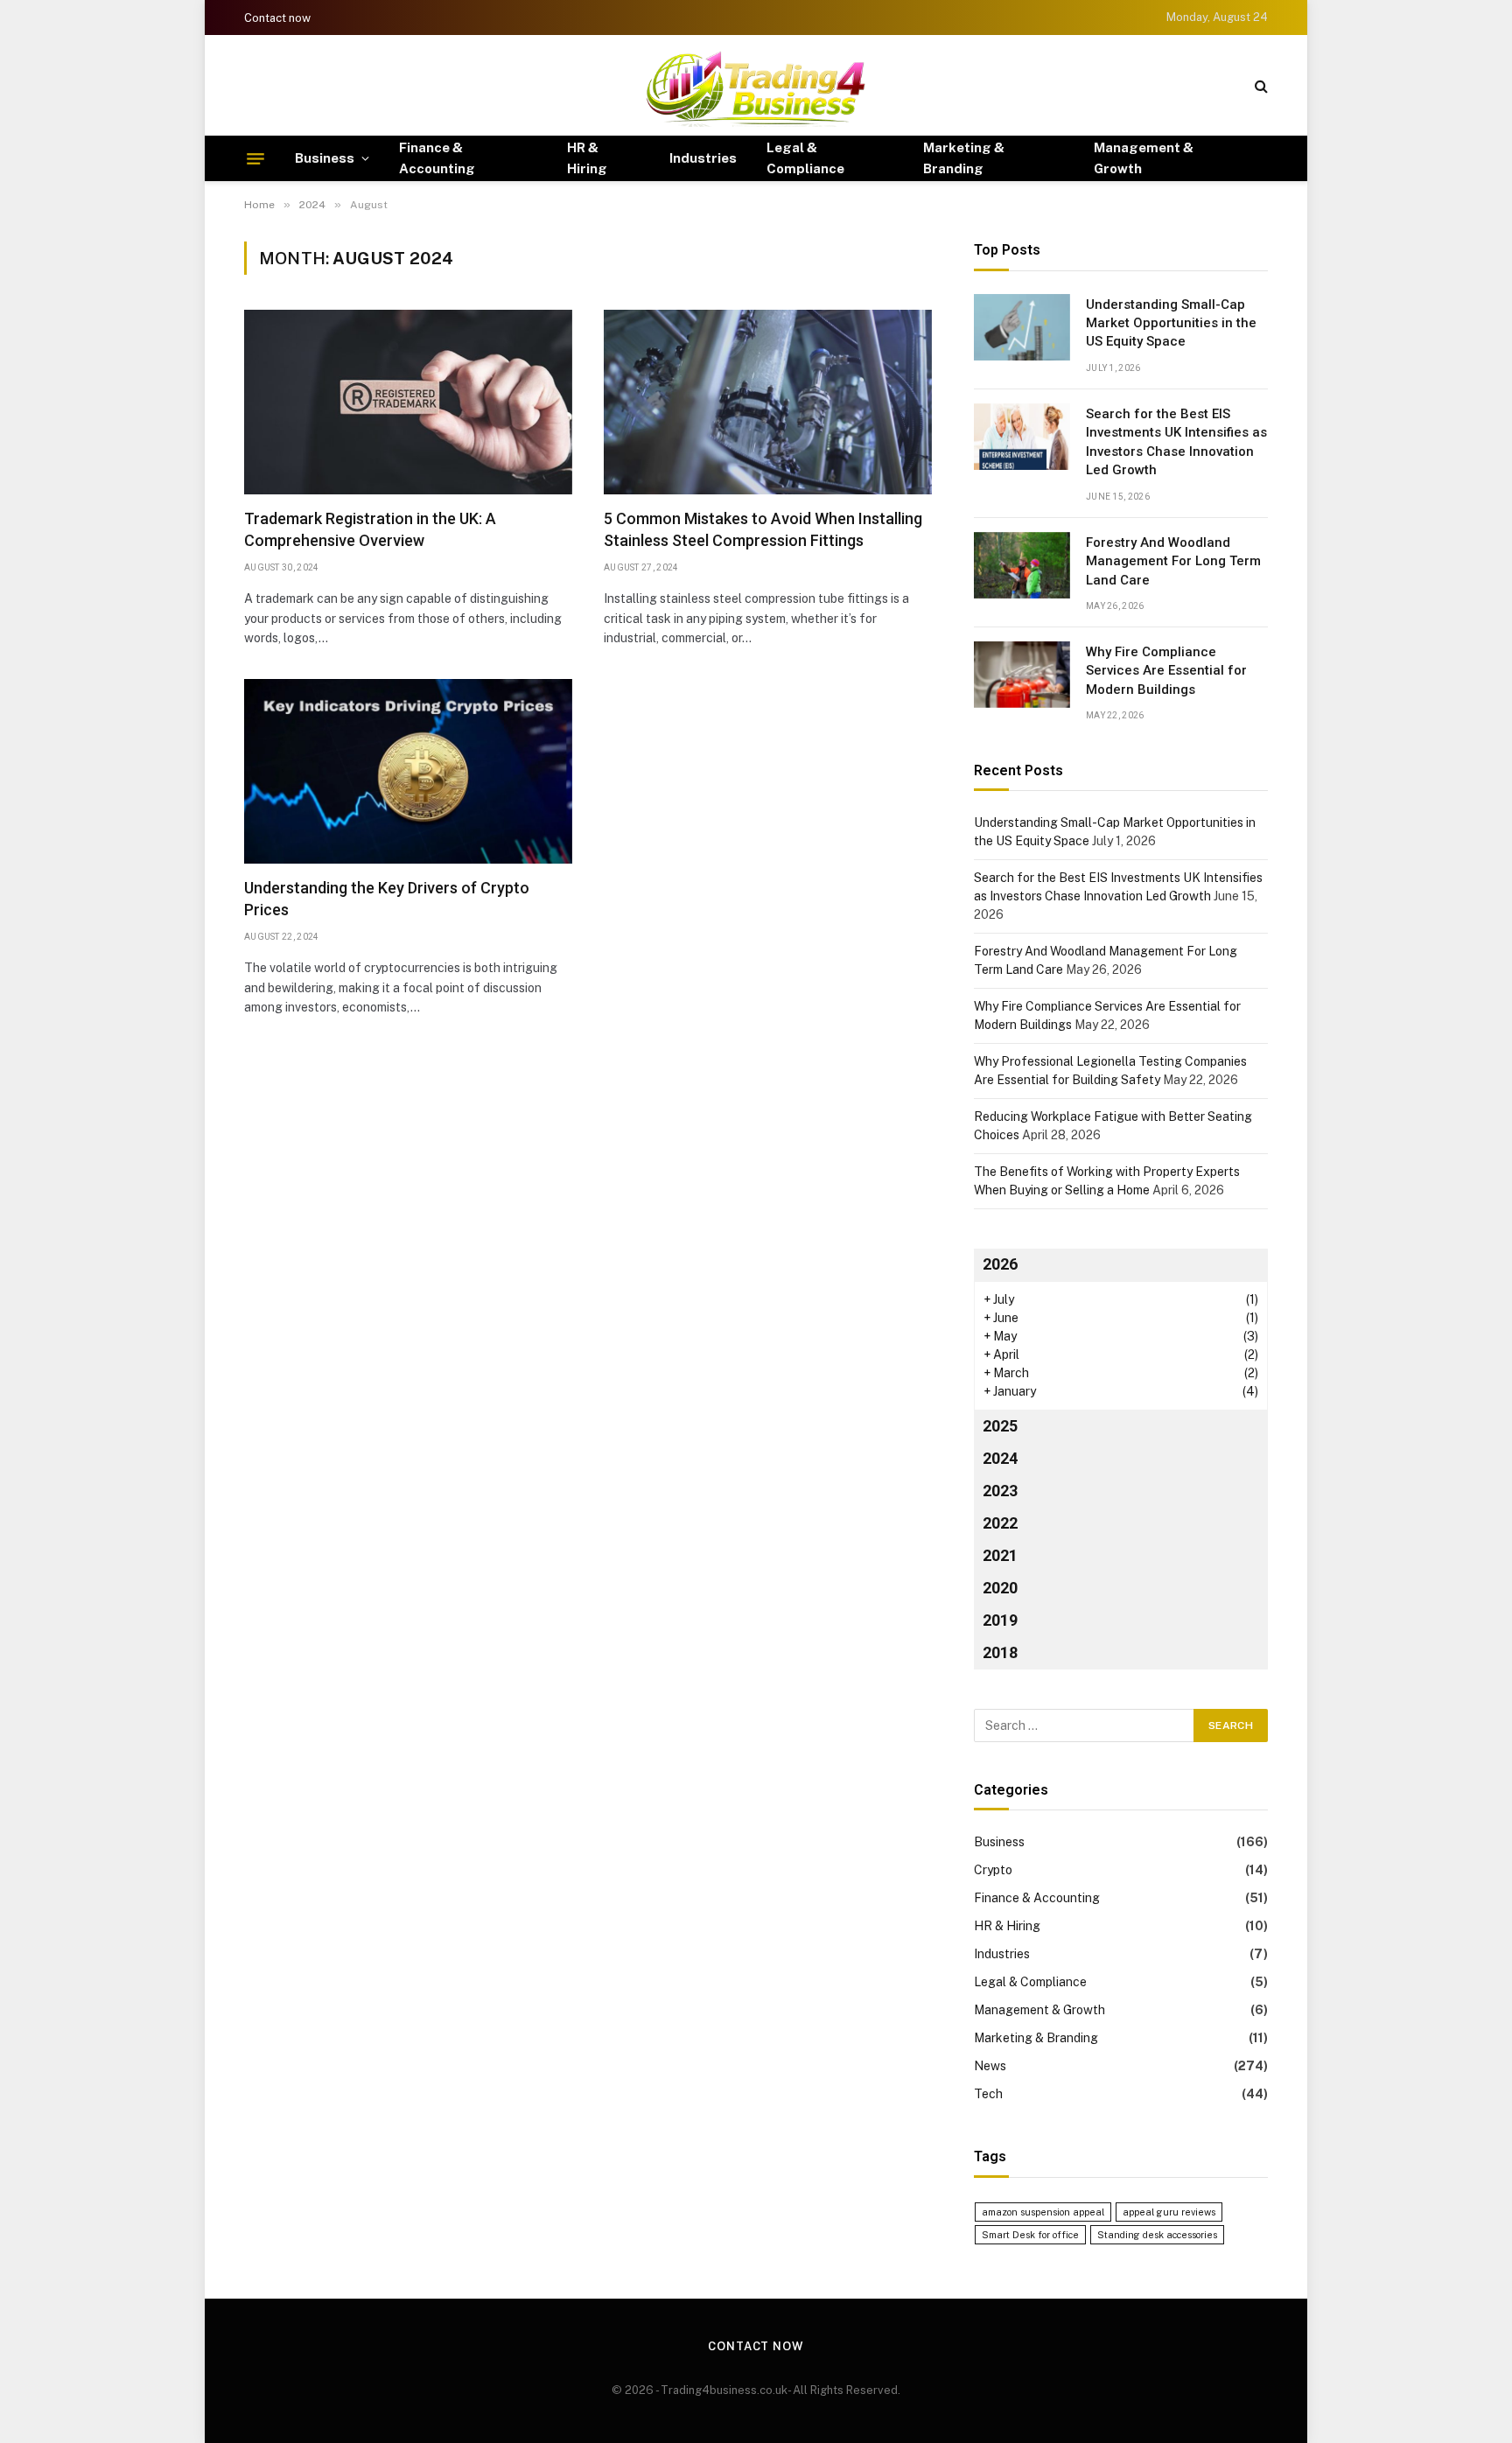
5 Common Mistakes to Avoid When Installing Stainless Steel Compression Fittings (763, 529)
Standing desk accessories (1157, 2235)
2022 (1000, 1523)
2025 (1000, 1426)
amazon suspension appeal (1043, 2212)
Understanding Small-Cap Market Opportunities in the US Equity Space (1171, 323)
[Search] (1260, 85)
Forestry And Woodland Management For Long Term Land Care (1173, 561)
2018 (1000, 1652)
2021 (1000, 1555)
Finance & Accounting (437, 158)
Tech (988, 2094)
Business (325, 158)
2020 (1000, 1588)
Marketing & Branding (964, 158)
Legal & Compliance (805, 158)
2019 (1000, 1620)
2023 (1000, 1491)
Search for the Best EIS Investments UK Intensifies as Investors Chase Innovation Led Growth (1176, 442)
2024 (1000, 1458)
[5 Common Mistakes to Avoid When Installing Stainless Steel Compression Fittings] (768, 402)
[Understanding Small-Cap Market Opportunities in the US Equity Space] (1022, 327)
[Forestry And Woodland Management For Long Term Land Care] (1022, 565)
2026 (1000, 1264)
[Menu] (255, 158)
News (990, 2066)
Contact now (277, 18)
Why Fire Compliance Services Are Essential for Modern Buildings (1166, 671)
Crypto (993, 1870)
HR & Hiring (587, 158)
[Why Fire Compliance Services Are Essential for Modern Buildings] (1022, 675)
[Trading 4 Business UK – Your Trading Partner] (756, 85)
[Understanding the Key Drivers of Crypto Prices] (408, 771)
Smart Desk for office (1030, 2235)
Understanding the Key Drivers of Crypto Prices (387, 898)
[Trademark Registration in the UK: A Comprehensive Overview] (408, 402)
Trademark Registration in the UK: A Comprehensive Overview (370, 529)
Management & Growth (1144, 158)
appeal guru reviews (1169, 2212)
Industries (703, 158)
